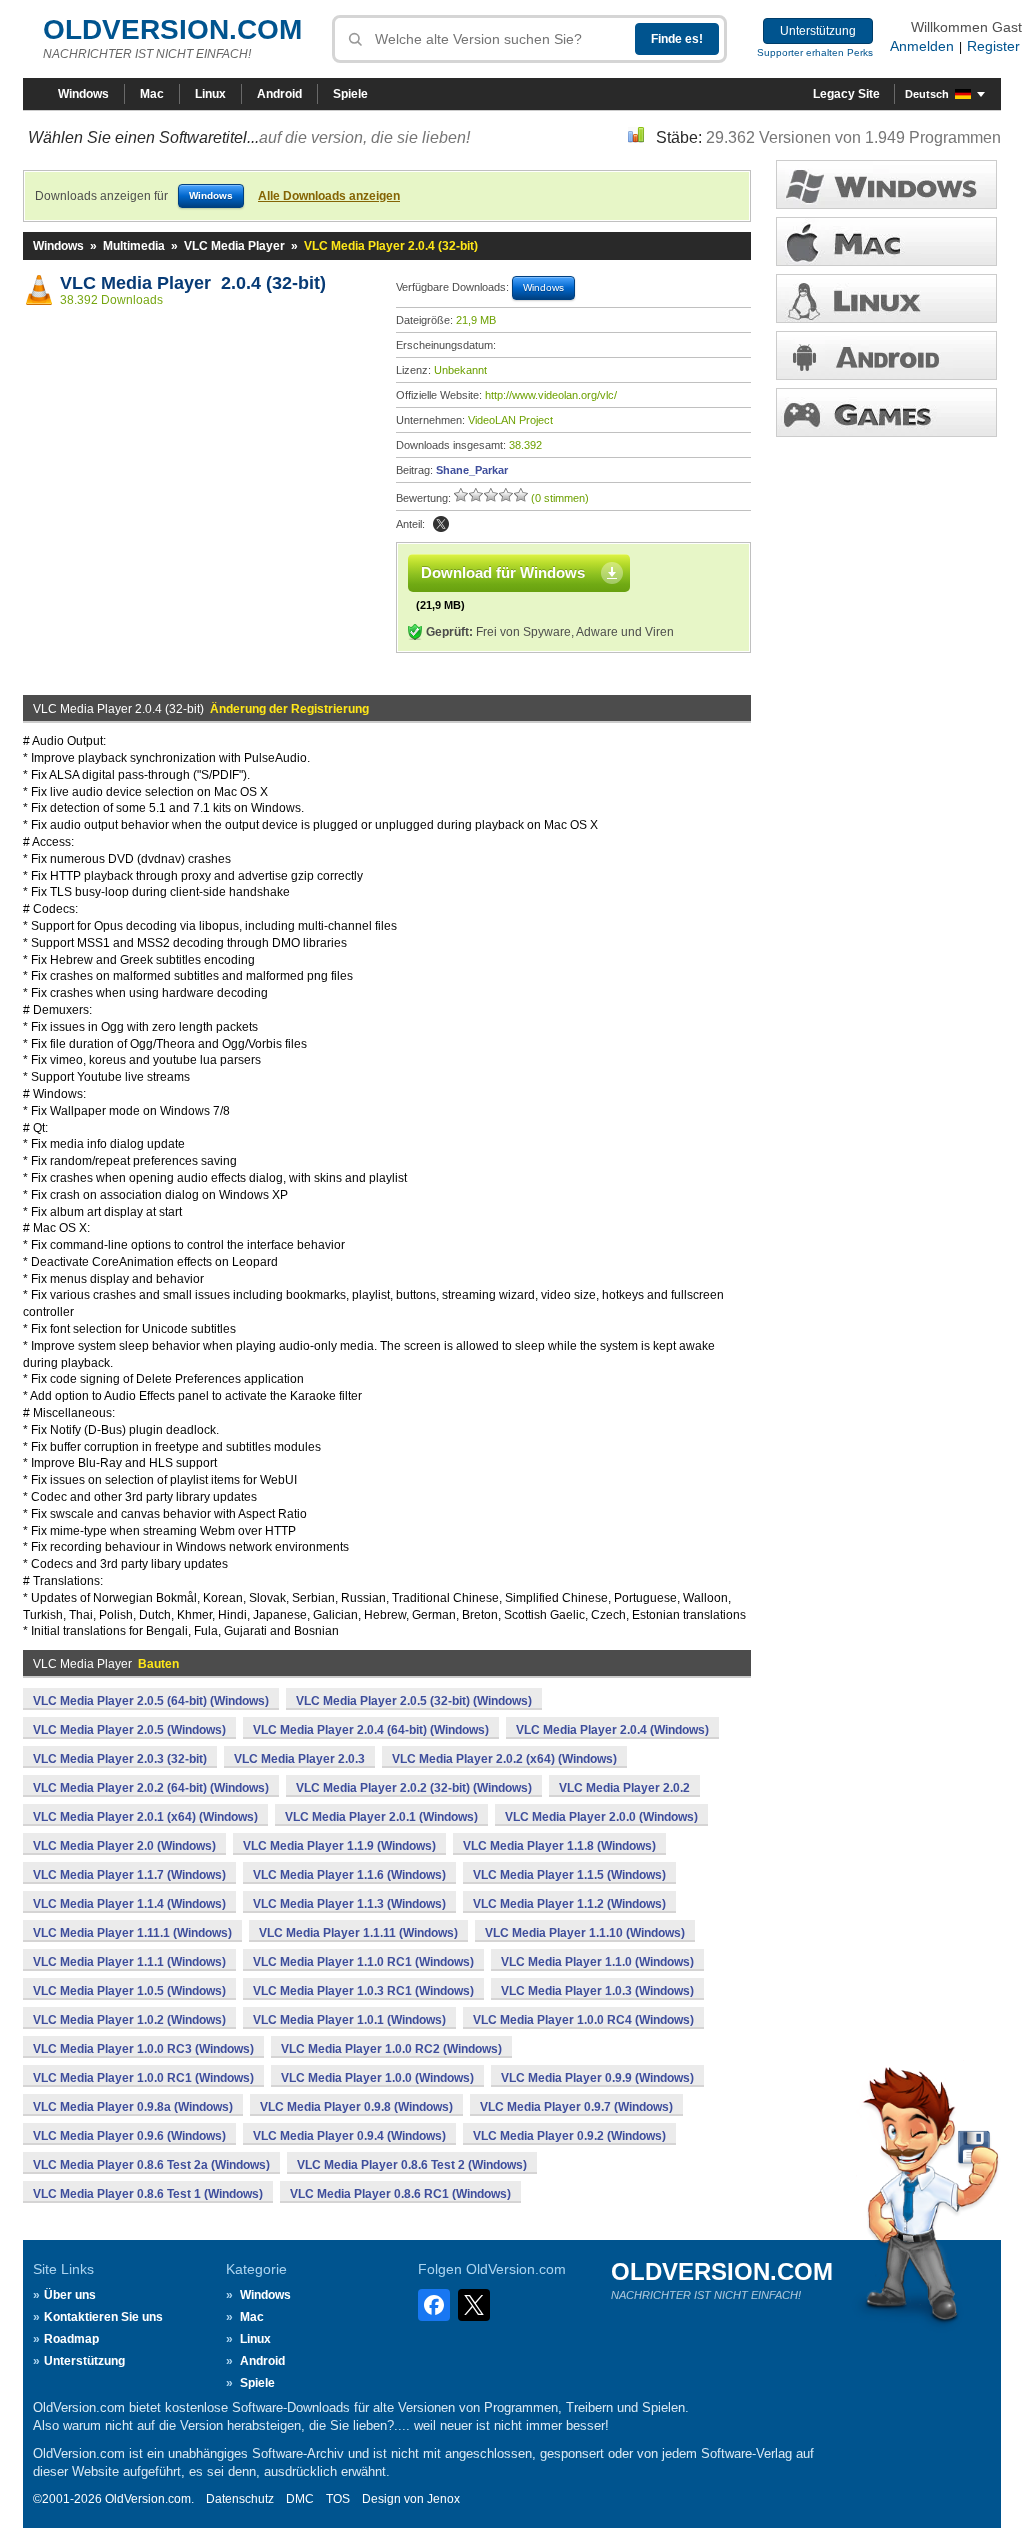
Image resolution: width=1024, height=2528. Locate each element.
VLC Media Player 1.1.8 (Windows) (559, 1846)
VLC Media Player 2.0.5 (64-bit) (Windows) (151, 1701)
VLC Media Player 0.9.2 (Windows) (569, 2136)
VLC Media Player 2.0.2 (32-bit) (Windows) (414, 1788)
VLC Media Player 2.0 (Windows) (124, 1846)
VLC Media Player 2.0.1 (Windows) (381, 1817)
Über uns (70, 2295)
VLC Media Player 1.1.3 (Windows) (349, 1904)
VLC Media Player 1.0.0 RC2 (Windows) (391, 2049)
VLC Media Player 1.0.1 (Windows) (349, 2020)
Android (279, 94)
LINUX (886, 298)
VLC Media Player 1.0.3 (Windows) (597, 1991)
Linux (210, 94)
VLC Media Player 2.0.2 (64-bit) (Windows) (151, 1788)
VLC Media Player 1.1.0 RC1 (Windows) (363, 1962)
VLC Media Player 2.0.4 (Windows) (612, 1730)
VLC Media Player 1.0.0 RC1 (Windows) (143, 2078)
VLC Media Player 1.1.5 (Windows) (569, 1875)
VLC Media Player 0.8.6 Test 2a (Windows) (151, 2165)
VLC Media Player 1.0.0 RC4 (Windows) (583, 2020)
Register (993, 46)
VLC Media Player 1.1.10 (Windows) (585, 1933)
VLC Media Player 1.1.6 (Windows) (349, 1875)
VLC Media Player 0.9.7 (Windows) (576, 2107)
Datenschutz (240, 2499)
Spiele (350, 94)
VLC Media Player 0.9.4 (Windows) (349, 2136)
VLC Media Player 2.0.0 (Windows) (601, 1817)
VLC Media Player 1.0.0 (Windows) (377, 2078)
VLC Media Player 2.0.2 (624, 1788)
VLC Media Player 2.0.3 (299, 1759)
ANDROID (886, 355)
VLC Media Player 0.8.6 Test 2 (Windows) (412, 2165)
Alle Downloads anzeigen (329, 196)
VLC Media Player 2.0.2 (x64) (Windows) (504, 1759)
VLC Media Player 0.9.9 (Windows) (597, 2078)
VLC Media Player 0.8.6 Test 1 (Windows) (148, 2194)
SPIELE (886, 412)
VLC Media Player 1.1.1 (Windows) (129, 1962)
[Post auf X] (441, 524)
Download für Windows (503, 572)
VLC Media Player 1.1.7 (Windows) (129, 1875)
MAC (886, 241)
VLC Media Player (234, 246)
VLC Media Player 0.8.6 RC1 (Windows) (400, 2194)
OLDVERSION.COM (172, 29)
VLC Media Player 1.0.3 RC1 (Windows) (363, 1991)
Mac (152, 94)
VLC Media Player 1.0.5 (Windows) (129, 1991)
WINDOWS (886, 184)
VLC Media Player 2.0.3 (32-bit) (120, 1759)
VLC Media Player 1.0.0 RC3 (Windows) (143, 2049)
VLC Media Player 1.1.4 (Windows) (129, 1904)
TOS (338, 2499)
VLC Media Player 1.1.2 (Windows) (569, 1904)
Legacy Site (846, 94)
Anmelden (922, 46)
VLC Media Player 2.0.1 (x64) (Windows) (145, 1817)
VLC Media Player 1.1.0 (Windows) (597, 1962)
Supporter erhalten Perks (815, 52)
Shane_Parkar (472, 470)
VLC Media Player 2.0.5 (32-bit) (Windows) (414, 1701)
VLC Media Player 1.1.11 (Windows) (358, 1933)
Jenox (443, 2499)
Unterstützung (818, 31)
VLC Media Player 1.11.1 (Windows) (132, 1933)
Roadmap (71, 2339)
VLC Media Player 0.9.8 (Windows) (356, 2107)
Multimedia (134, 246)
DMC (300, 2499)
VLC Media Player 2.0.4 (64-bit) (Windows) (371, 1730)
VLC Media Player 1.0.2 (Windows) (129, 2020)
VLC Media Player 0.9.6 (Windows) (129, 2136)
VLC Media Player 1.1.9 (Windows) (339, 1846)
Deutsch (927, 94)
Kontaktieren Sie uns (103, 2317)
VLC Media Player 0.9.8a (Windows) (133, 2107)
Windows (83, 94)
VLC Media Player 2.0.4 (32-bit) (193, 283)
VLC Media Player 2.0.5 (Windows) (129, 1730)
